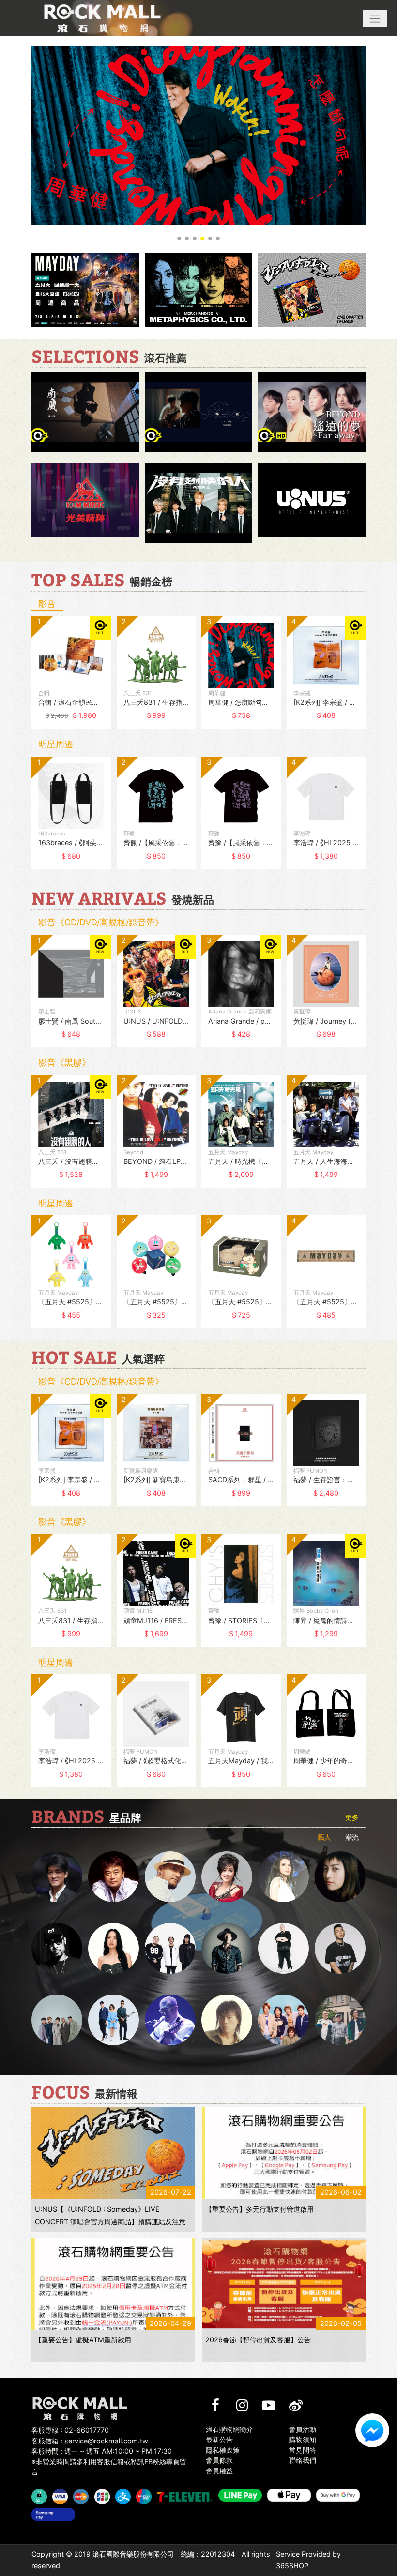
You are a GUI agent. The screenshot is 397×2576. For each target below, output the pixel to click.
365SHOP (292, 2566)
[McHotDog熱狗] (57, 1948)
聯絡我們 (303, 2460)
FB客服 (372, 2430)
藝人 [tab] (324, 1837)
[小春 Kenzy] (227, 1948)
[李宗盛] (170, 2020)
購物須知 (303, 2439)
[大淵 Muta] (283, 1948)
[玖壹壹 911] (340, 2020)
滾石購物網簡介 (229, 2429)
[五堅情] (57, 2020)
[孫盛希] (114, 1948)
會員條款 (219, 2460)
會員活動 (303, 2429)
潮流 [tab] (352, 1837)
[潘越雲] (283, 1877)
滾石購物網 (102, 18)
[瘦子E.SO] (340, 1948)
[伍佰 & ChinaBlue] (227, 2020)
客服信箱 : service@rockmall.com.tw (90, 2441)
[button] (375, 18)
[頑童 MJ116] (170, 1948)
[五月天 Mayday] (283, 2020)
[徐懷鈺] (340, 1877)
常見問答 (303, 2450)
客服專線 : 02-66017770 (70, 2430)
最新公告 (219, 2439)
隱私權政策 (223, 2450)
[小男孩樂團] (114, 2020)
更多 (352, 1817)
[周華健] (57, 1877)
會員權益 (219, 2471)
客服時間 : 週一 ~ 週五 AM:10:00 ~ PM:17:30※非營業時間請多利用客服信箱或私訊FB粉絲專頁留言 (109, 2461)
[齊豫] (227, 1877)
